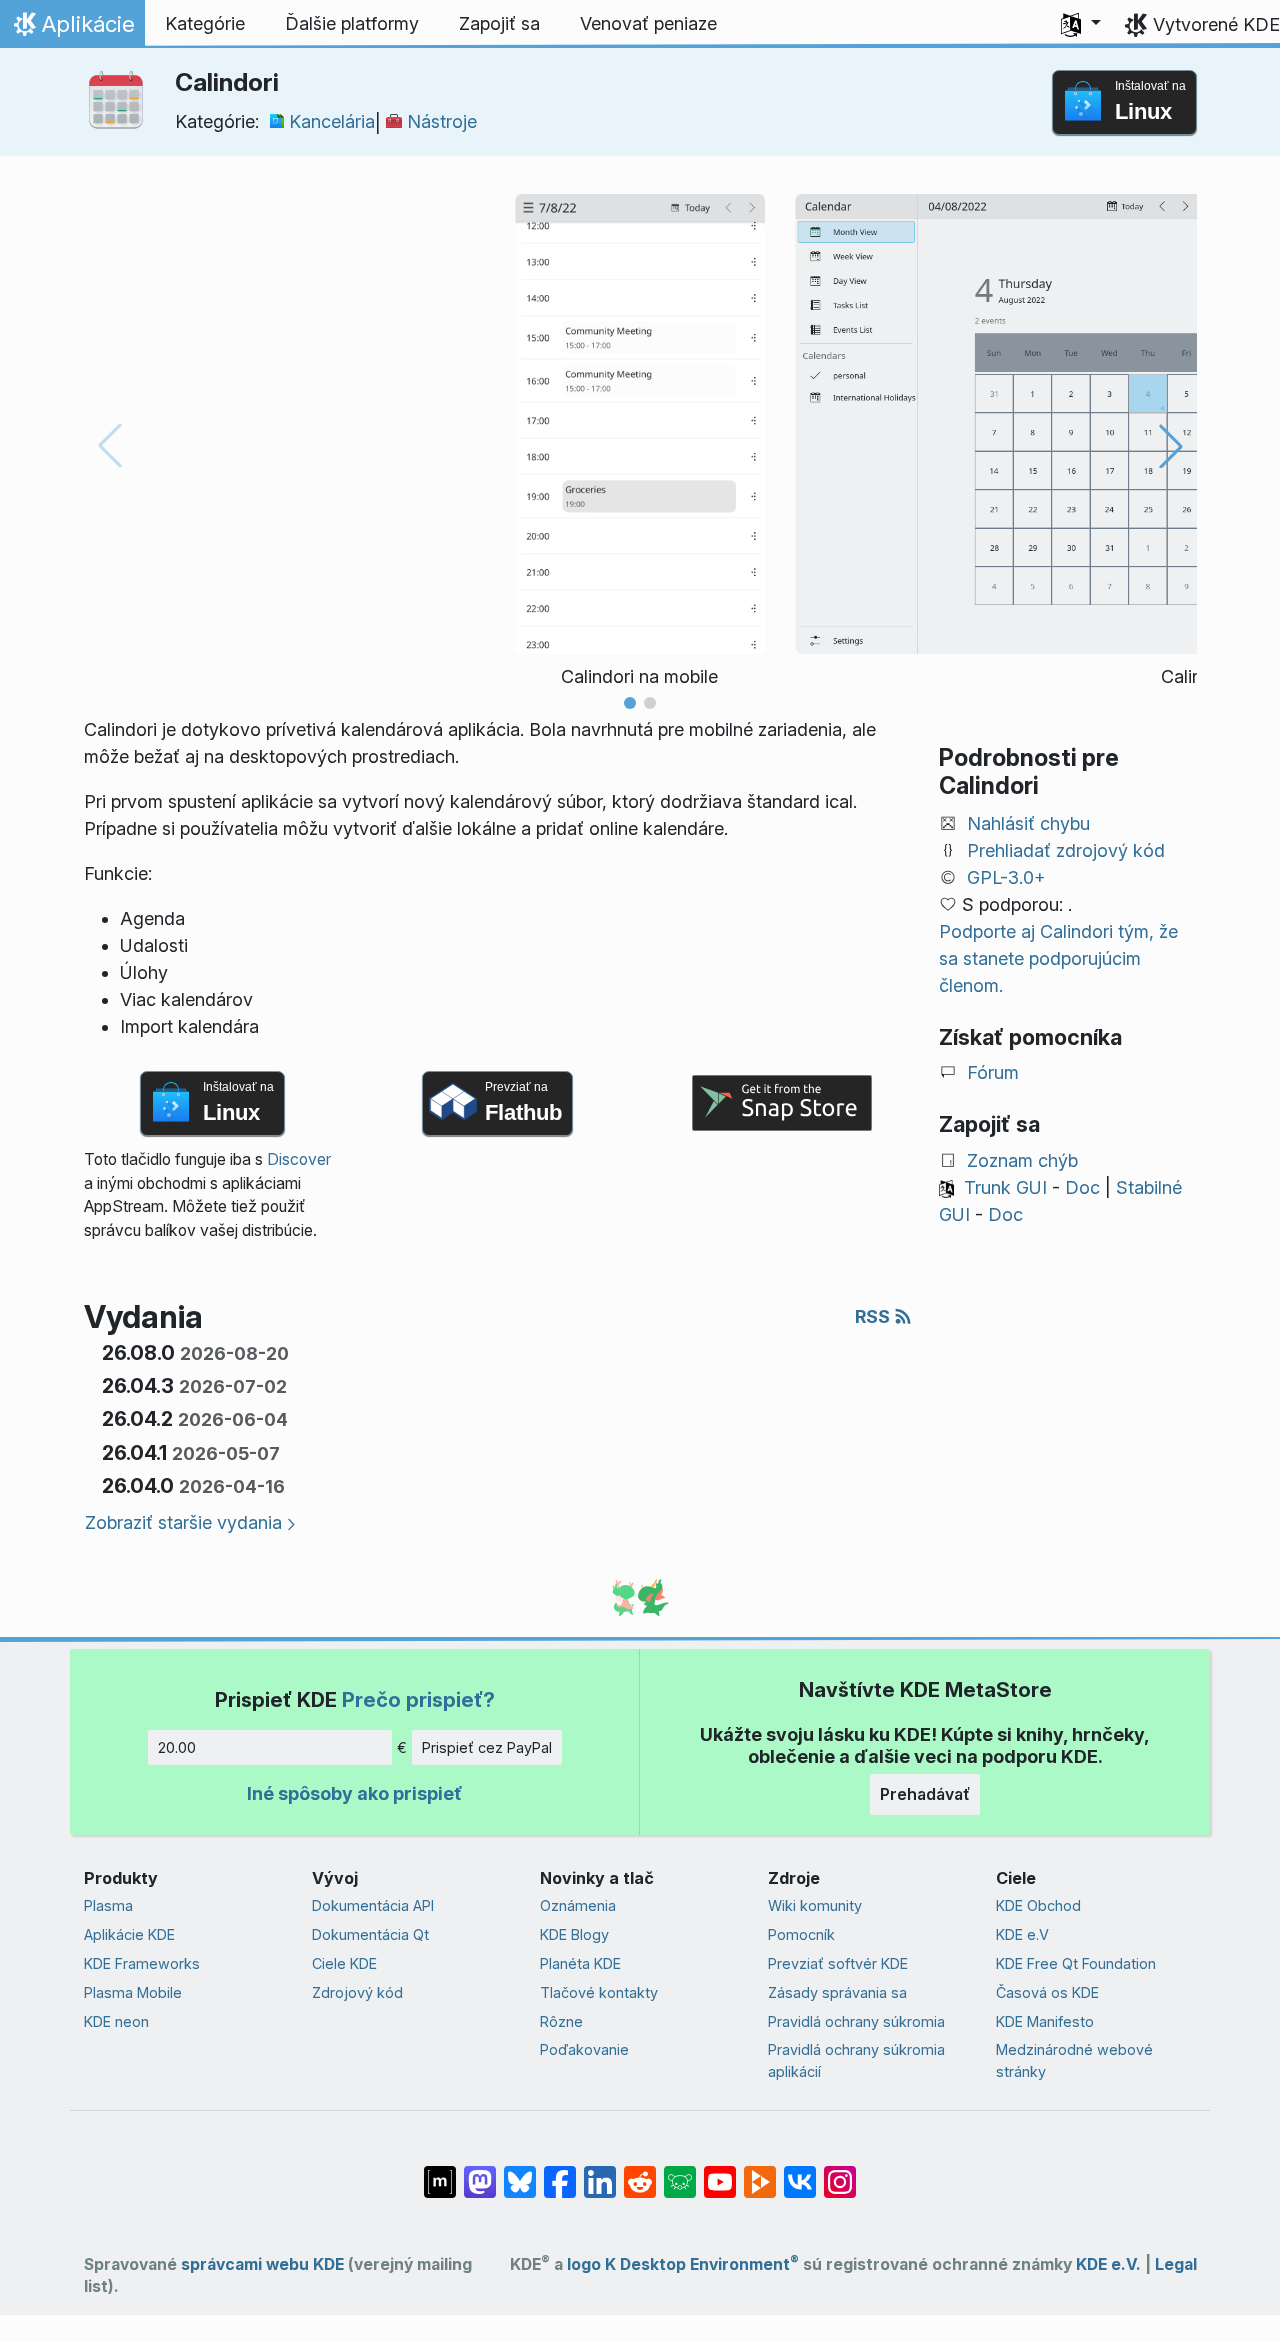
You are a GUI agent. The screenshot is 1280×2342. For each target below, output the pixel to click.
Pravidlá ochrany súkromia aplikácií (856, 2060)
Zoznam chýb (1022, 1160)
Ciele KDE (344, 1963)
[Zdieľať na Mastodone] (480, 2172)
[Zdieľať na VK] (800, 2172)
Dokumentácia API (373, 1905)
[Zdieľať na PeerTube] (760, 2172)
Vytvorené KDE (1216, 24)
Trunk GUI (1005, 1187)
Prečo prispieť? (418, 1699)
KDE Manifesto (1045, 2021)
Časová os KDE (1047, 1992)
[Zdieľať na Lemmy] (680, 2172)
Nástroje (442, 121)
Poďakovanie (584, 2049)
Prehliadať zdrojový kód (1066, 850)
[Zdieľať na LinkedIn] (600, 2172)
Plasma (108, 1905)
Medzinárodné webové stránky (1074, 2060)
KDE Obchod (1038, 1905)
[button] (1081, 24)
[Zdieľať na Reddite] (640, 2172)
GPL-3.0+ (1006, 877)
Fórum (993, 1072)
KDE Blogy (574, 1934)
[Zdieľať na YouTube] (720, 2172)
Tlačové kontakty (599, 1992)
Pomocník (801, 1934)
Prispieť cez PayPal (487, 1747)
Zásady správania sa (837, 1992)
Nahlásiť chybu (1028, 823)
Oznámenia (578, 1905)
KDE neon (116, 2021)
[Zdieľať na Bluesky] (520, 2172)
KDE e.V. (1108, 2264)
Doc (1082, 1187)
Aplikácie (72, 29)
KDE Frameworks (142, 1963)
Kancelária (332, 121)
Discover (299, 1159)
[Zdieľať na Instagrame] (840, 2172)
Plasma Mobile (133, 1992)
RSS (874, 1316)
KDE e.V (1022, 1934)
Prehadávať (925, 1794)
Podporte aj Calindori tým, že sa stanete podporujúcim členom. (1058, 958)
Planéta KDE (580, 1963)
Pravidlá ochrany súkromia (856, 2021)
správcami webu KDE (262, 2264)
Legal (1176, 2264)
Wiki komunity (815, 1905)
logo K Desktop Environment (683, 2264)
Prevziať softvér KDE (838, 1963)
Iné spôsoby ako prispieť (354, 1793)
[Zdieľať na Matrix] (440, 2172)
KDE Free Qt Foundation (1076, 1963)
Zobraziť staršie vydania (183, 1522)
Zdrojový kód (357, 1992)
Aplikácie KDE (129, 1934)
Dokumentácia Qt (370, 1934)
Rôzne (561, 2021)
